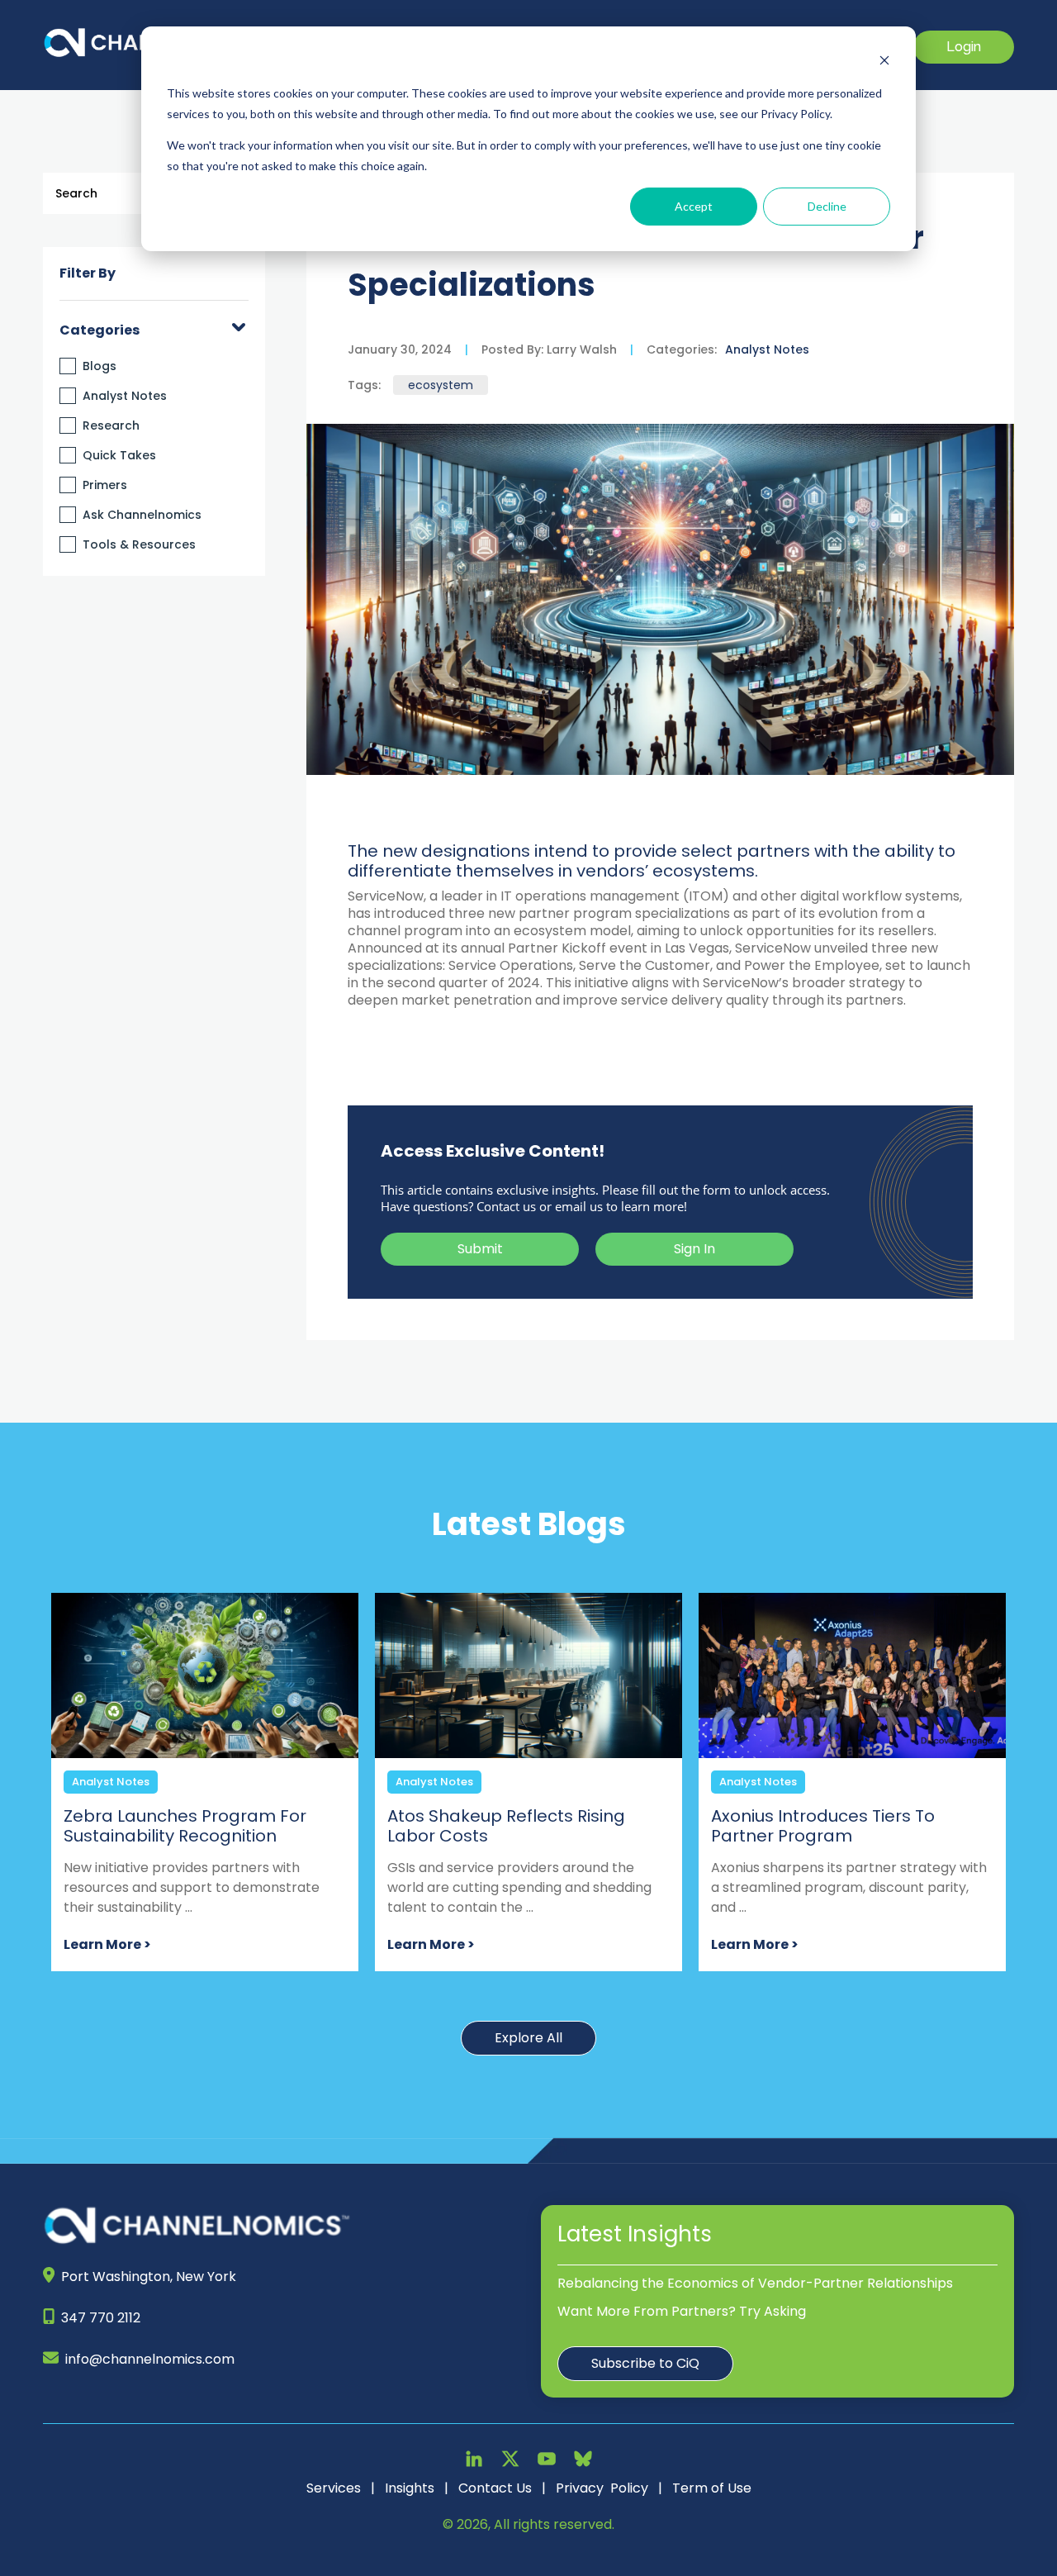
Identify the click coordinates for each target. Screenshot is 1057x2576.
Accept (694, 206)
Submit (480, 1249)
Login (964, 47)
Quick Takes (119, 455)
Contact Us (495, 2488)
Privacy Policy (602, 2488)
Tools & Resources (139, 544)
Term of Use (712, 2488)
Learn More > (107, 1944)
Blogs (100, 366)
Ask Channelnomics (142, 515)
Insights (410, 2488)
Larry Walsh (580, 349)
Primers (105, 485)
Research (111, 425)
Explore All (528, 2038)
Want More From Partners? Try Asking (682, 2311)
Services (334, 2488)
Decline (827, 206)
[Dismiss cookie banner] (884, 62)
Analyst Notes (125, 396)
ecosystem (441, 385)
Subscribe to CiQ (645, 2363)
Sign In (694, 1249)
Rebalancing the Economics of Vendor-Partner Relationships (755, 2283)
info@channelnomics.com (150, 2359)
